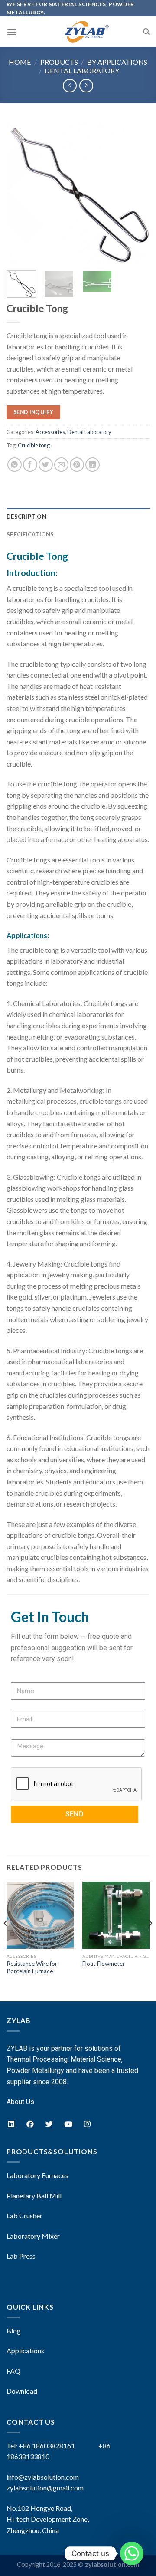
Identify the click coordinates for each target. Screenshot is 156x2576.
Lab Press (21, 2256)
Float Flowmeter (104, 1964)
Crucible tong (34, 445)
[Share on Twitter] (46, 465)
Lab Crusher (24, 2216)
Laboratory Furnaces (37, 2175)
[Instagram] (87, 2124)
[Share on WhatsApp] (15, 465)
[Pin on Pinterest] (77, 465)
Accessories (50, 432)
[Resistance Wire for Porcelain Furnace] (40, 1915)
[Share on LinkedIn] (93, 465)
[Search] (146, 32)
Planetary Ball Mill (34, 2196)
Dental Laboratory (82, 71)
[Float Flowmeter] (116, 1915)
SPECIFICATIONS (30, 534)
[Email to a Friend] (61, 465)
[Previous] (20, 192)
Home (20, 62)
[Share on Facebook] (30, 465)
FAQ (13, 2371)
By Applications (117, 62)
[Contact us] (132, 2553)
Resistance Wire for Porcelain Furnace (32, 1967)
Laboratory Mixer (33, 2236)
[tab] (78, 517)
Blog (14, 2331)
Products (59, 62)
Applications (25, 2351)
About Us (20, 2102)
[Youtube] (68, 2124)
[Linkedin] (11, 2124)
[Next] (136, 192)
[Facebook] (30, 2124)
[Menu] (12, 32)
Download (22, 2391)
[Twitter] (49, 2124)
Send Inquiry (33, 412)
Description (26, 517)
